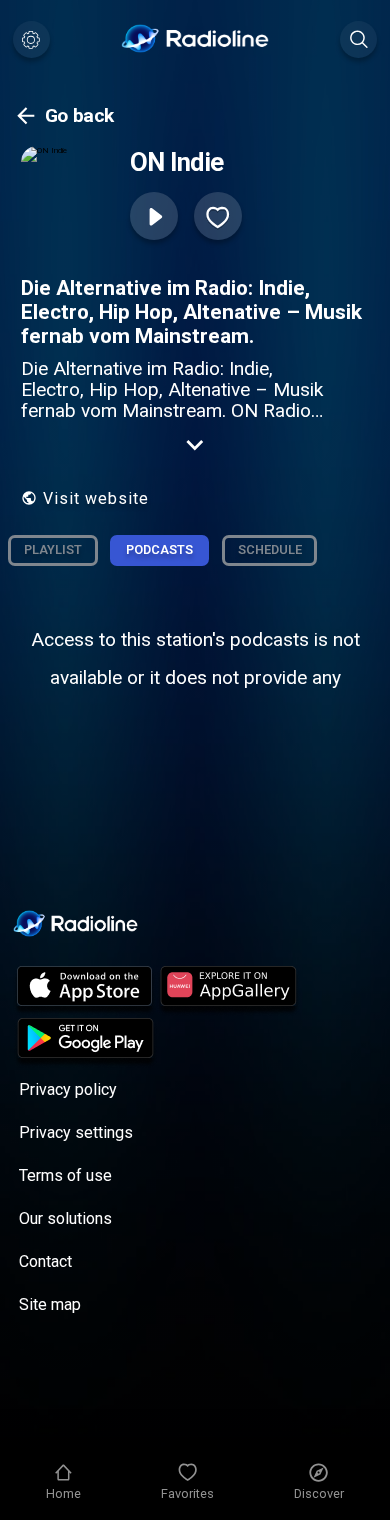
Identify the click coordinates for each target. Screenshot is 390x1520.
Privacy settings (76, 1132)
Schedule (270, 549)
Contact (45, 1261)
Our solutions (65, 1218)
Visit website (96, 498)
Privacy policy (68, 1089)
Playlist (53, 549)
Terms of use (65, 1175)
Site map (50, 1304)
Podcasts (159, 549)
